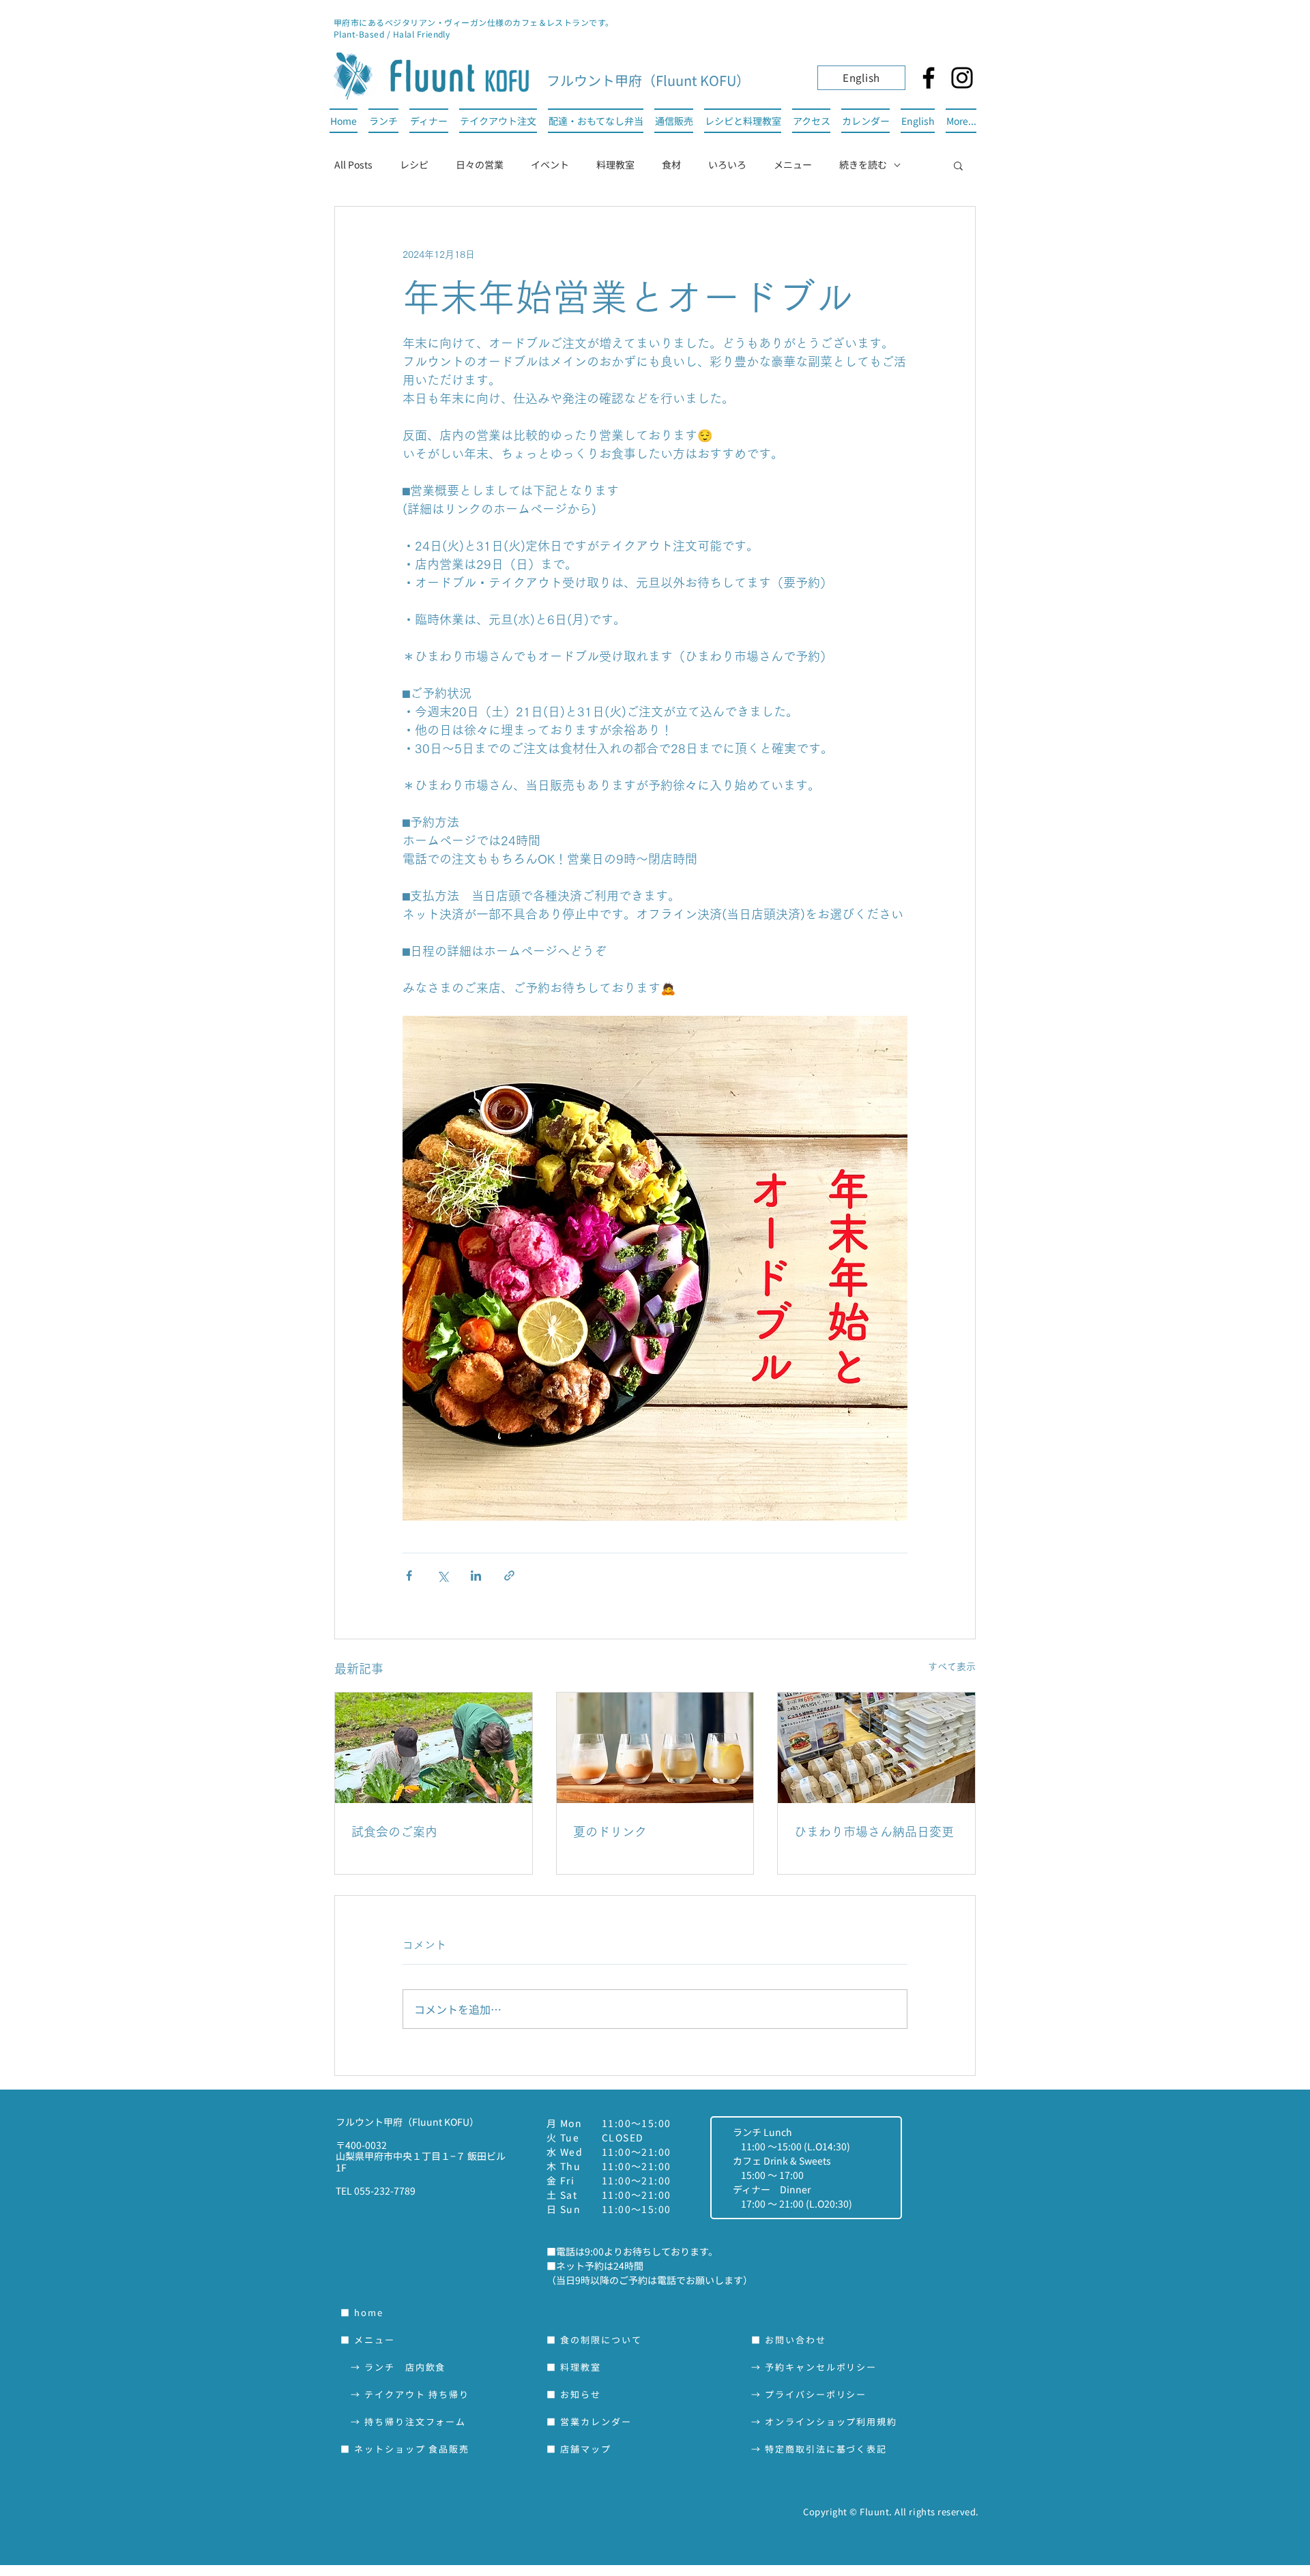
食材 (671, 164)
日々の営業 (480, 164)
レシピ (414, 164)
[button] (958, 165)
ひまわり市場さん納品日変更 (874, 1832)
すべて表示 (952, 1667)
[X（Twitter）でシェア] (442, 1576)
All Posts (353, 164)
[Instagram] (962, 78)
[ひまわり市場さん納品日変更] (876, 1748)
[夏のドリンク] (655, 1748)
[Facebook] (929, 78)
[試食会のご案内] (434, 1748)
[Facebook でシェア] (409, 1576)
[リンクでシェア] (509, 1576)
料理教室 (615, 164)
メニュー (793, 164)
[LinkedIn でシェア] (476, 1576)
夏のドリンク (610, 1832)
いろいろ (727, 164)
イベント (550, 164)
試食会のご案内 (394, 1832)
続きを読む (863, 164)
